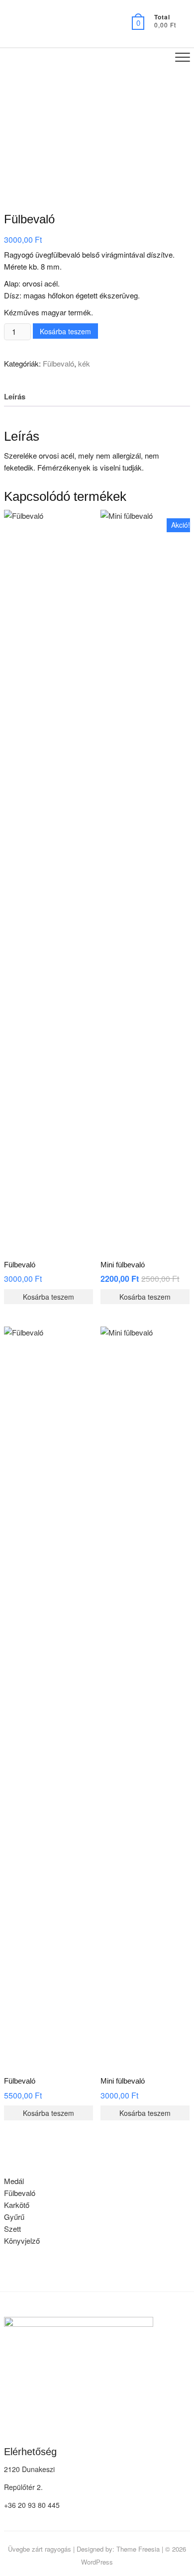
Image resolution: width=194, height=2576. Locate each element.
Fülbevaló (58, 363)
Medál (14, 2181)
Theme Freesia (138, 2549)
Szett (12, 2229)
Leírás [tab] (15, 396)
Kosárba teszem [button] (48, 1297)
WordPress (97, 2562)
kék (84, 363)
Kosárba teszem (65, 331)
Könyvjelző (22, 2241)
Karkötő (17, 2205)
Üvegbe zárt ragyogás (40, 2549)
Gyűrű (14, 2217)
